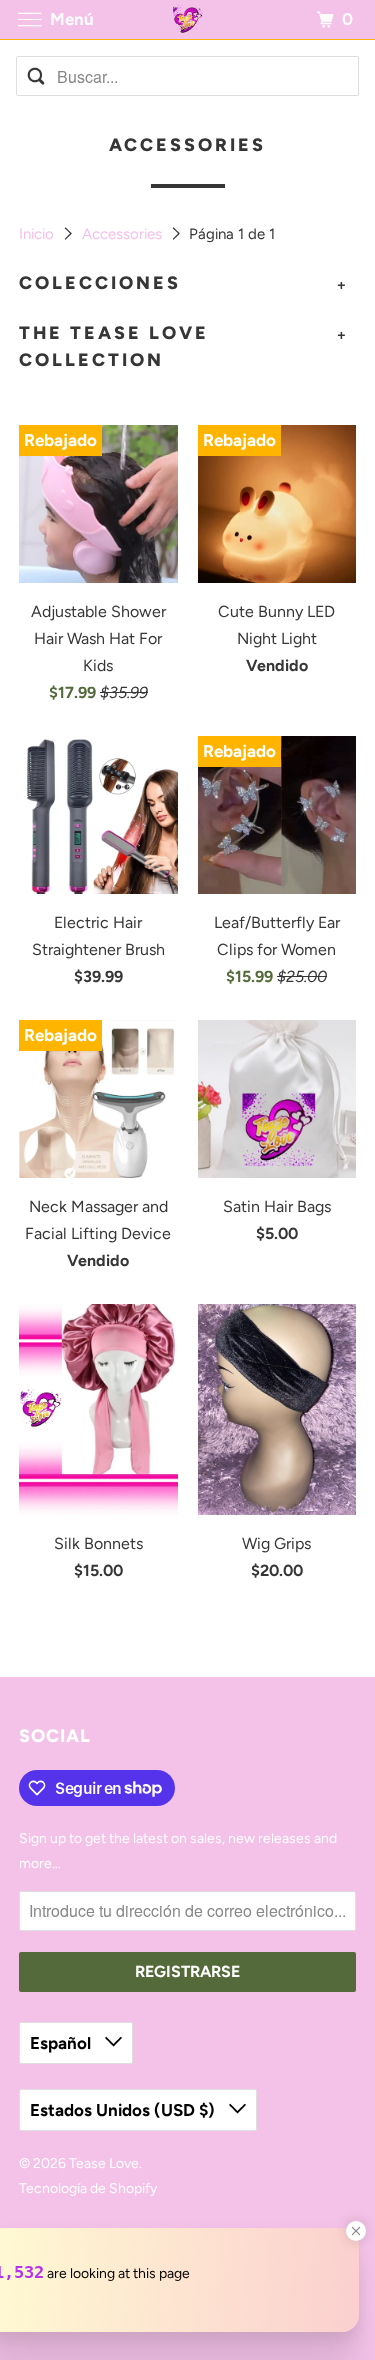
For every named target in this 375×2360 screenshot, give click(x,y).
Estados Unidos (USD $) (124, 2110)
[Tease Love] (188, 19)
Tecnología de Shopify (88, 2188)
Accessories (124, 234)
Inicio (38, 234)
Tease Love (104, 2163)
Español (62, 2043)
